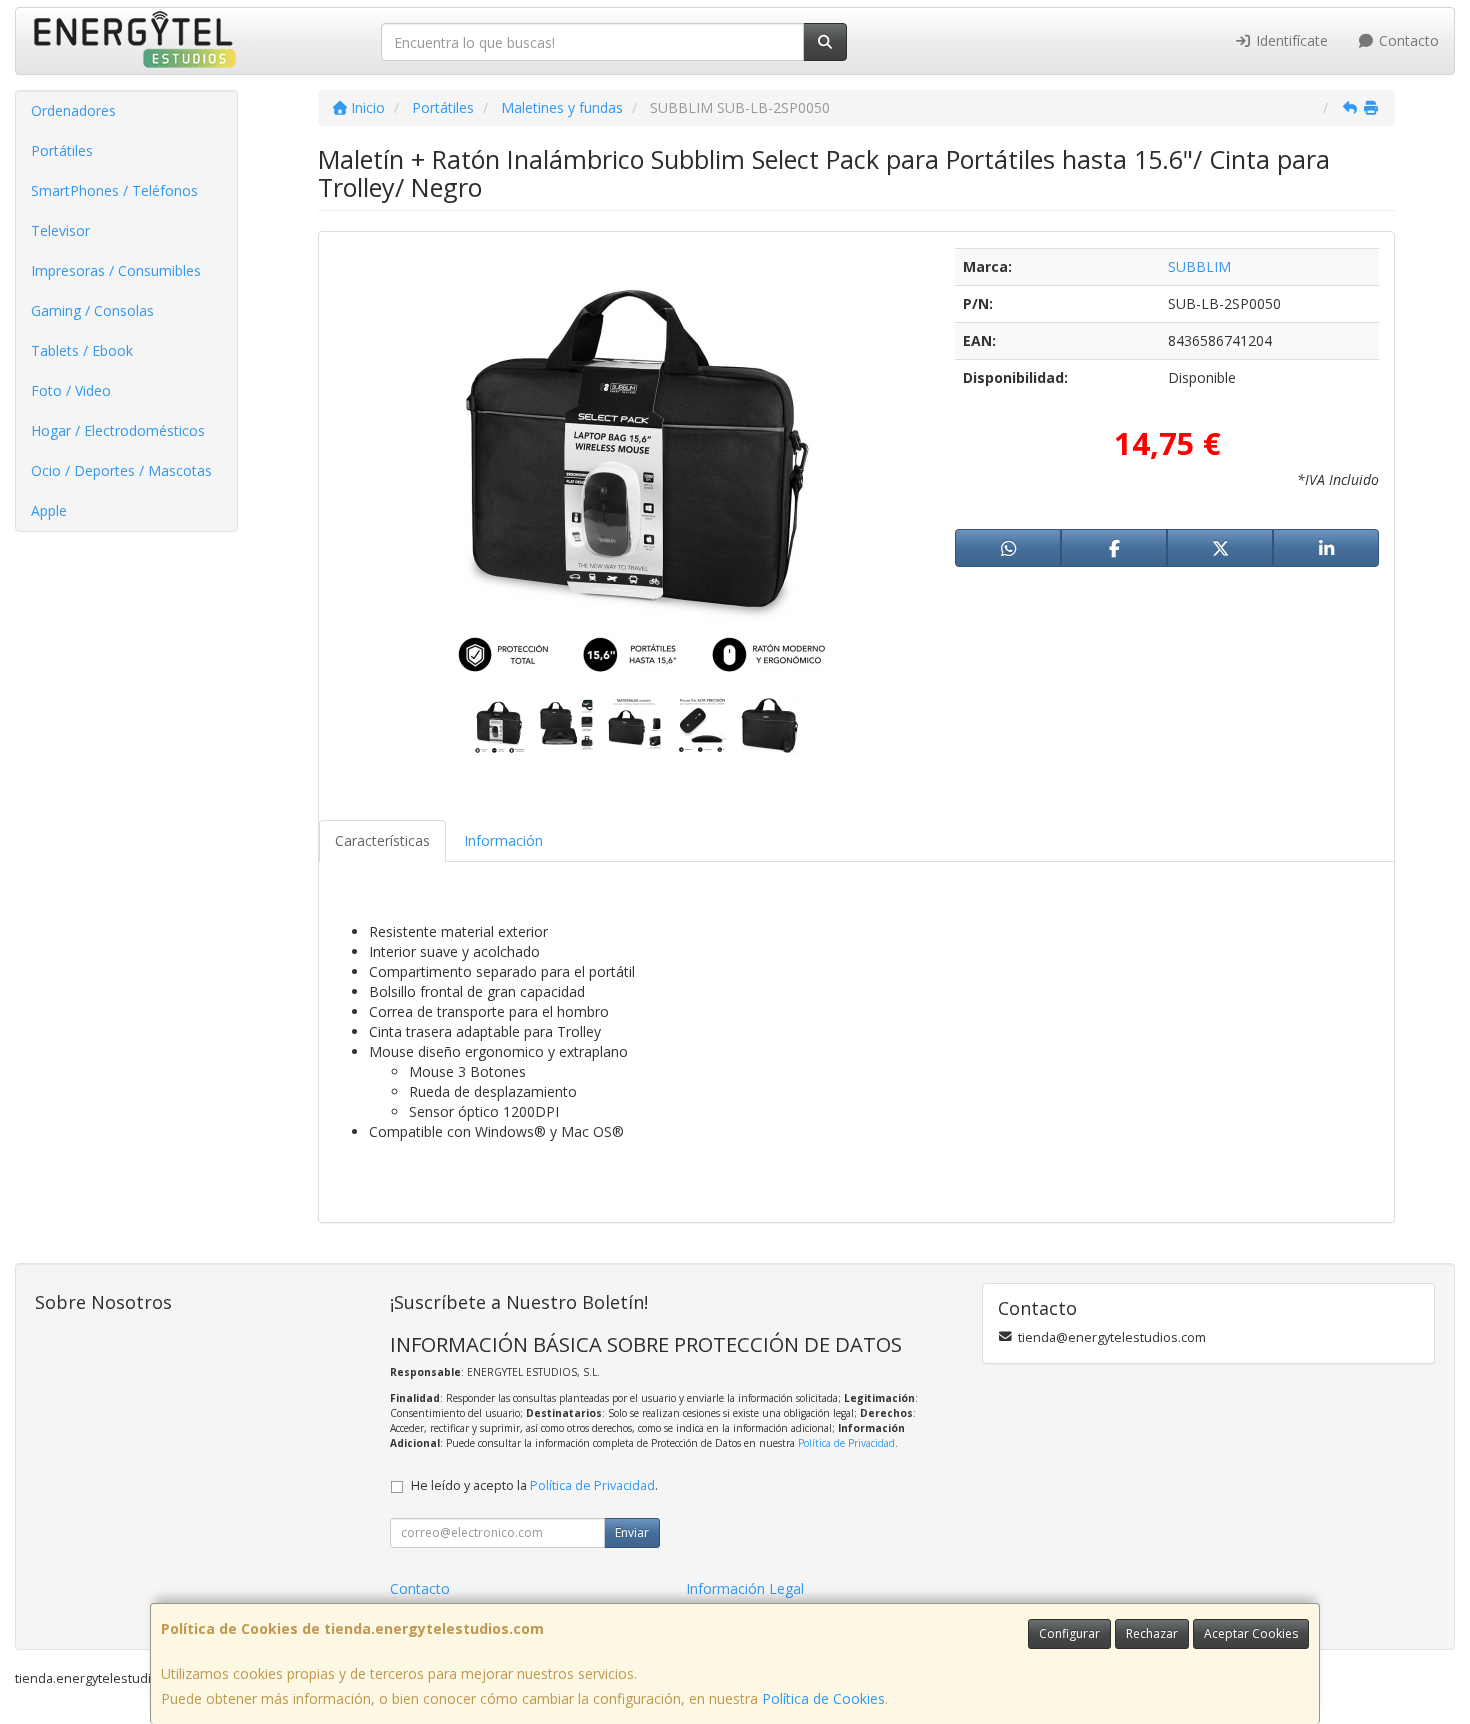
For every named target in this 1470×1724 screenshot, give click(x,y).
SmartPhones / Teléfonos (114, 190)
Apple (49, 510)
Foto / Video (71, 390)
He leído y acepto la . (534, 1485)
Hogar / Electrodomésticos (118, 430)
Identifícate (1290, 40)
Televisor (60, 230)
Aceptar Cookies (1251, 1633)
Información (503, 840)
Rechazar (1152, 1633)
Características (382, 840)
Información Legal (745, 1588)
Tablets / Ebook (82, 350)
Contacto (1407, 40)
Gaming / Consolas (92, 310)
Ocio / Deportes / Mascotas (121, 470)
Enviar (632, 1532)
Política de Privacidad (846, 1443)
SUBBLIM (1199, 266)
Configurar (1069, 1633)
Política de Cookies (823, 1698)
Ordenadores (73, 110)
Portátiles (62, 150)
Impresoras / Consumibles (116, 270)
